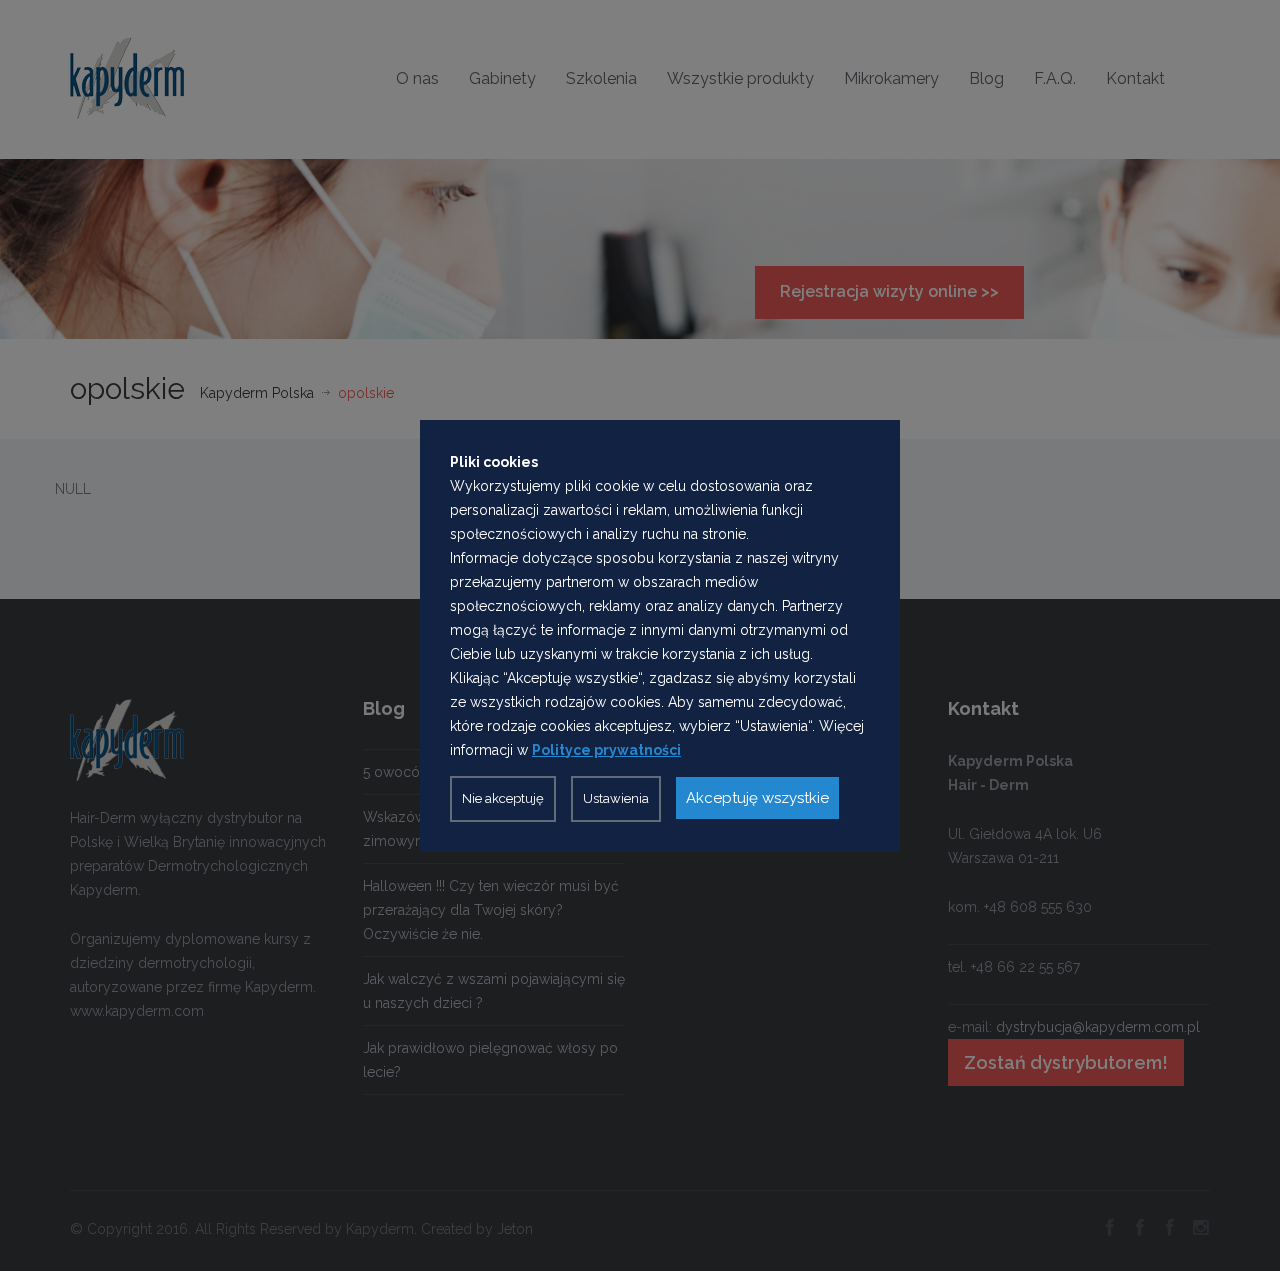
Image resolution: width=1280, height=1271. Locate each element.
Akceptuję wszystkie (757, 798)
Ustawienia (616, 798)
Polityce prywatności (606, 750)
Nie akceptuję (503, 798)
